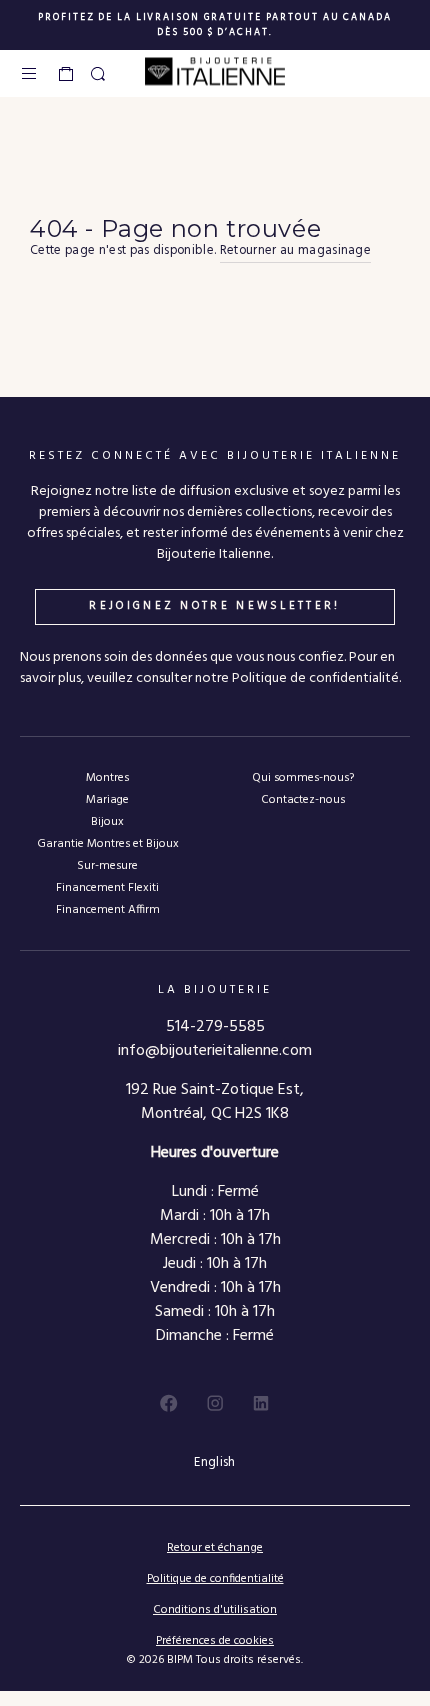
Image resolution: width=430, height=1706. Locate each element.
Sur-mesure (107, 865)
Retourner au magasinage (295, 251)
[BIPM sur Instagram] (215, 1403)
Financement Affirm (108, 909)
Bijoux (107, 821)
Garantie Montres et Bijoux (108, 843)
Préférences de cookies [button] (215, 1641)
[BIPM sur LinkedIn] (261, 1403)
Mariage (107, 799)
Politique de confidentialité (215, 1579)
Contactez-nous (303, 799)
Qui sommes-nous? (303, 777)
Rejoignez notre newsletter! (214, 606)
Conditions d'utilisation (215, 1610)
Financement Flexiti (107, 887)
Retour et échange (215, 1548)
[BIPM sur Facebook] (169, 1403)
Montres (107, 777)
